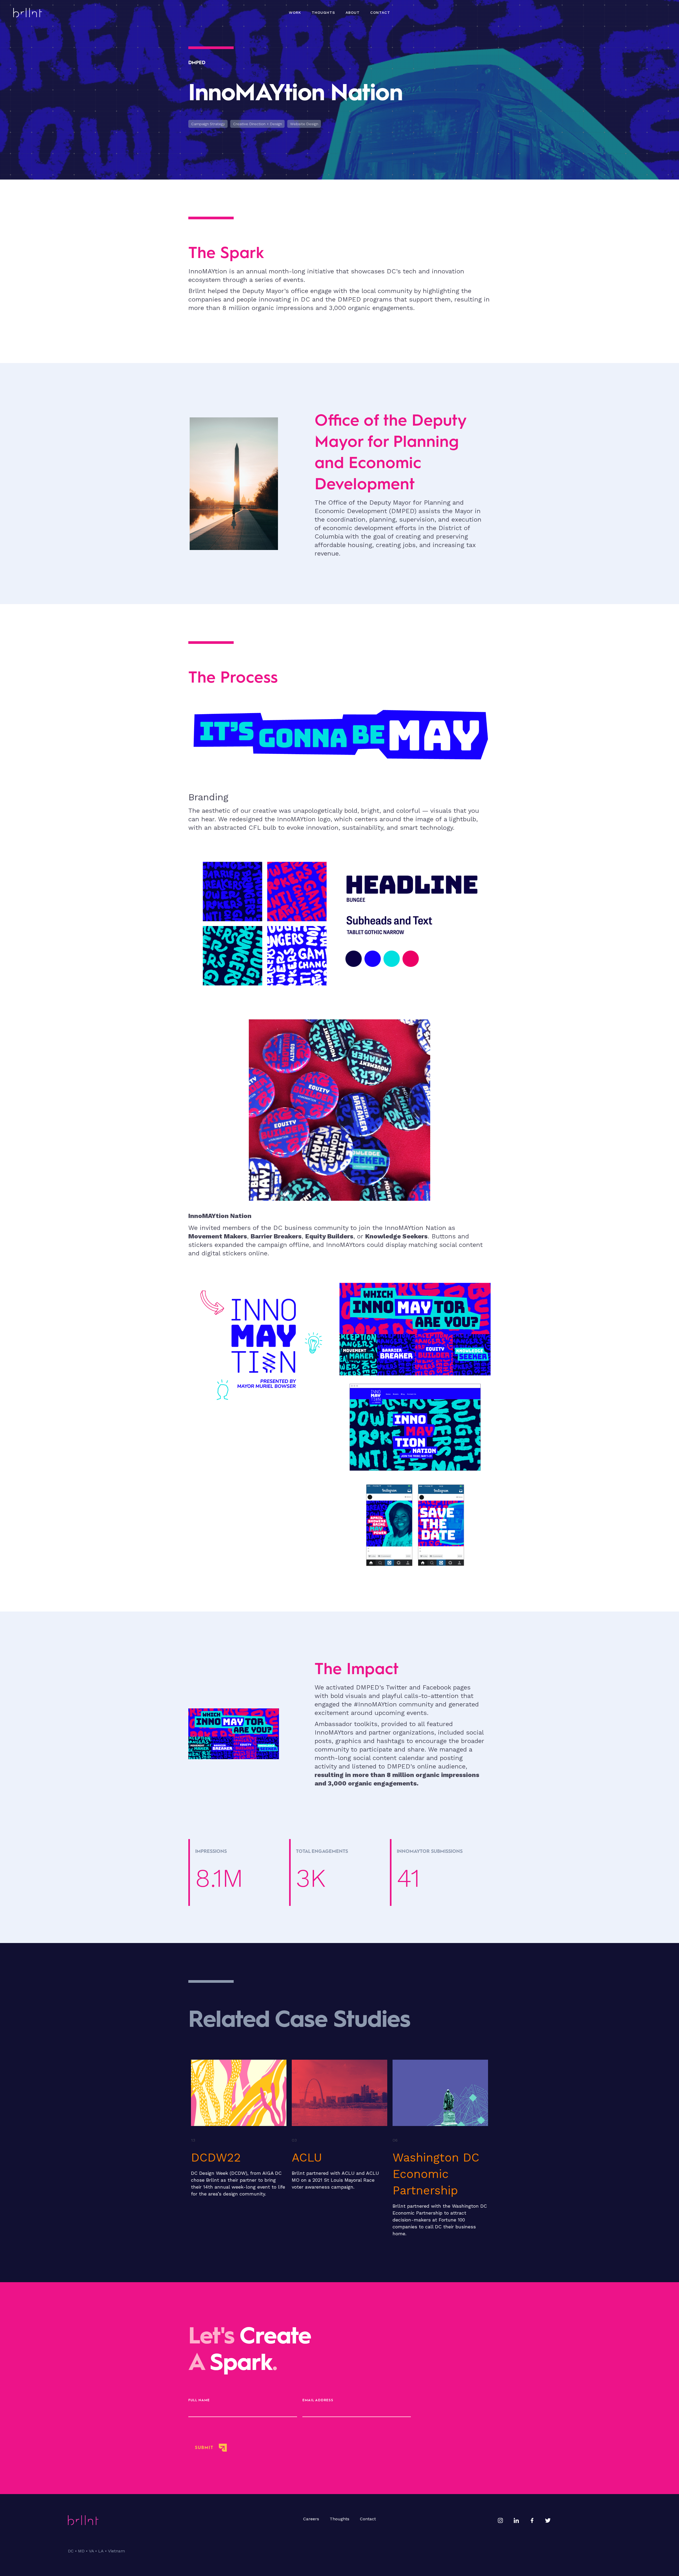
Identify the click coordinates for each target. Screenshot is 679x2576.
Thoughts (339, 2519)
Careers (311, 2519)
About (353, 12)
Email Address (318, 2400)
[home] (28, 13)
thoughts (323, 12)
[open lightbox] (264, 1427)
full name (199, 2400)
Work (295, 12)
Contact (380, 12)
